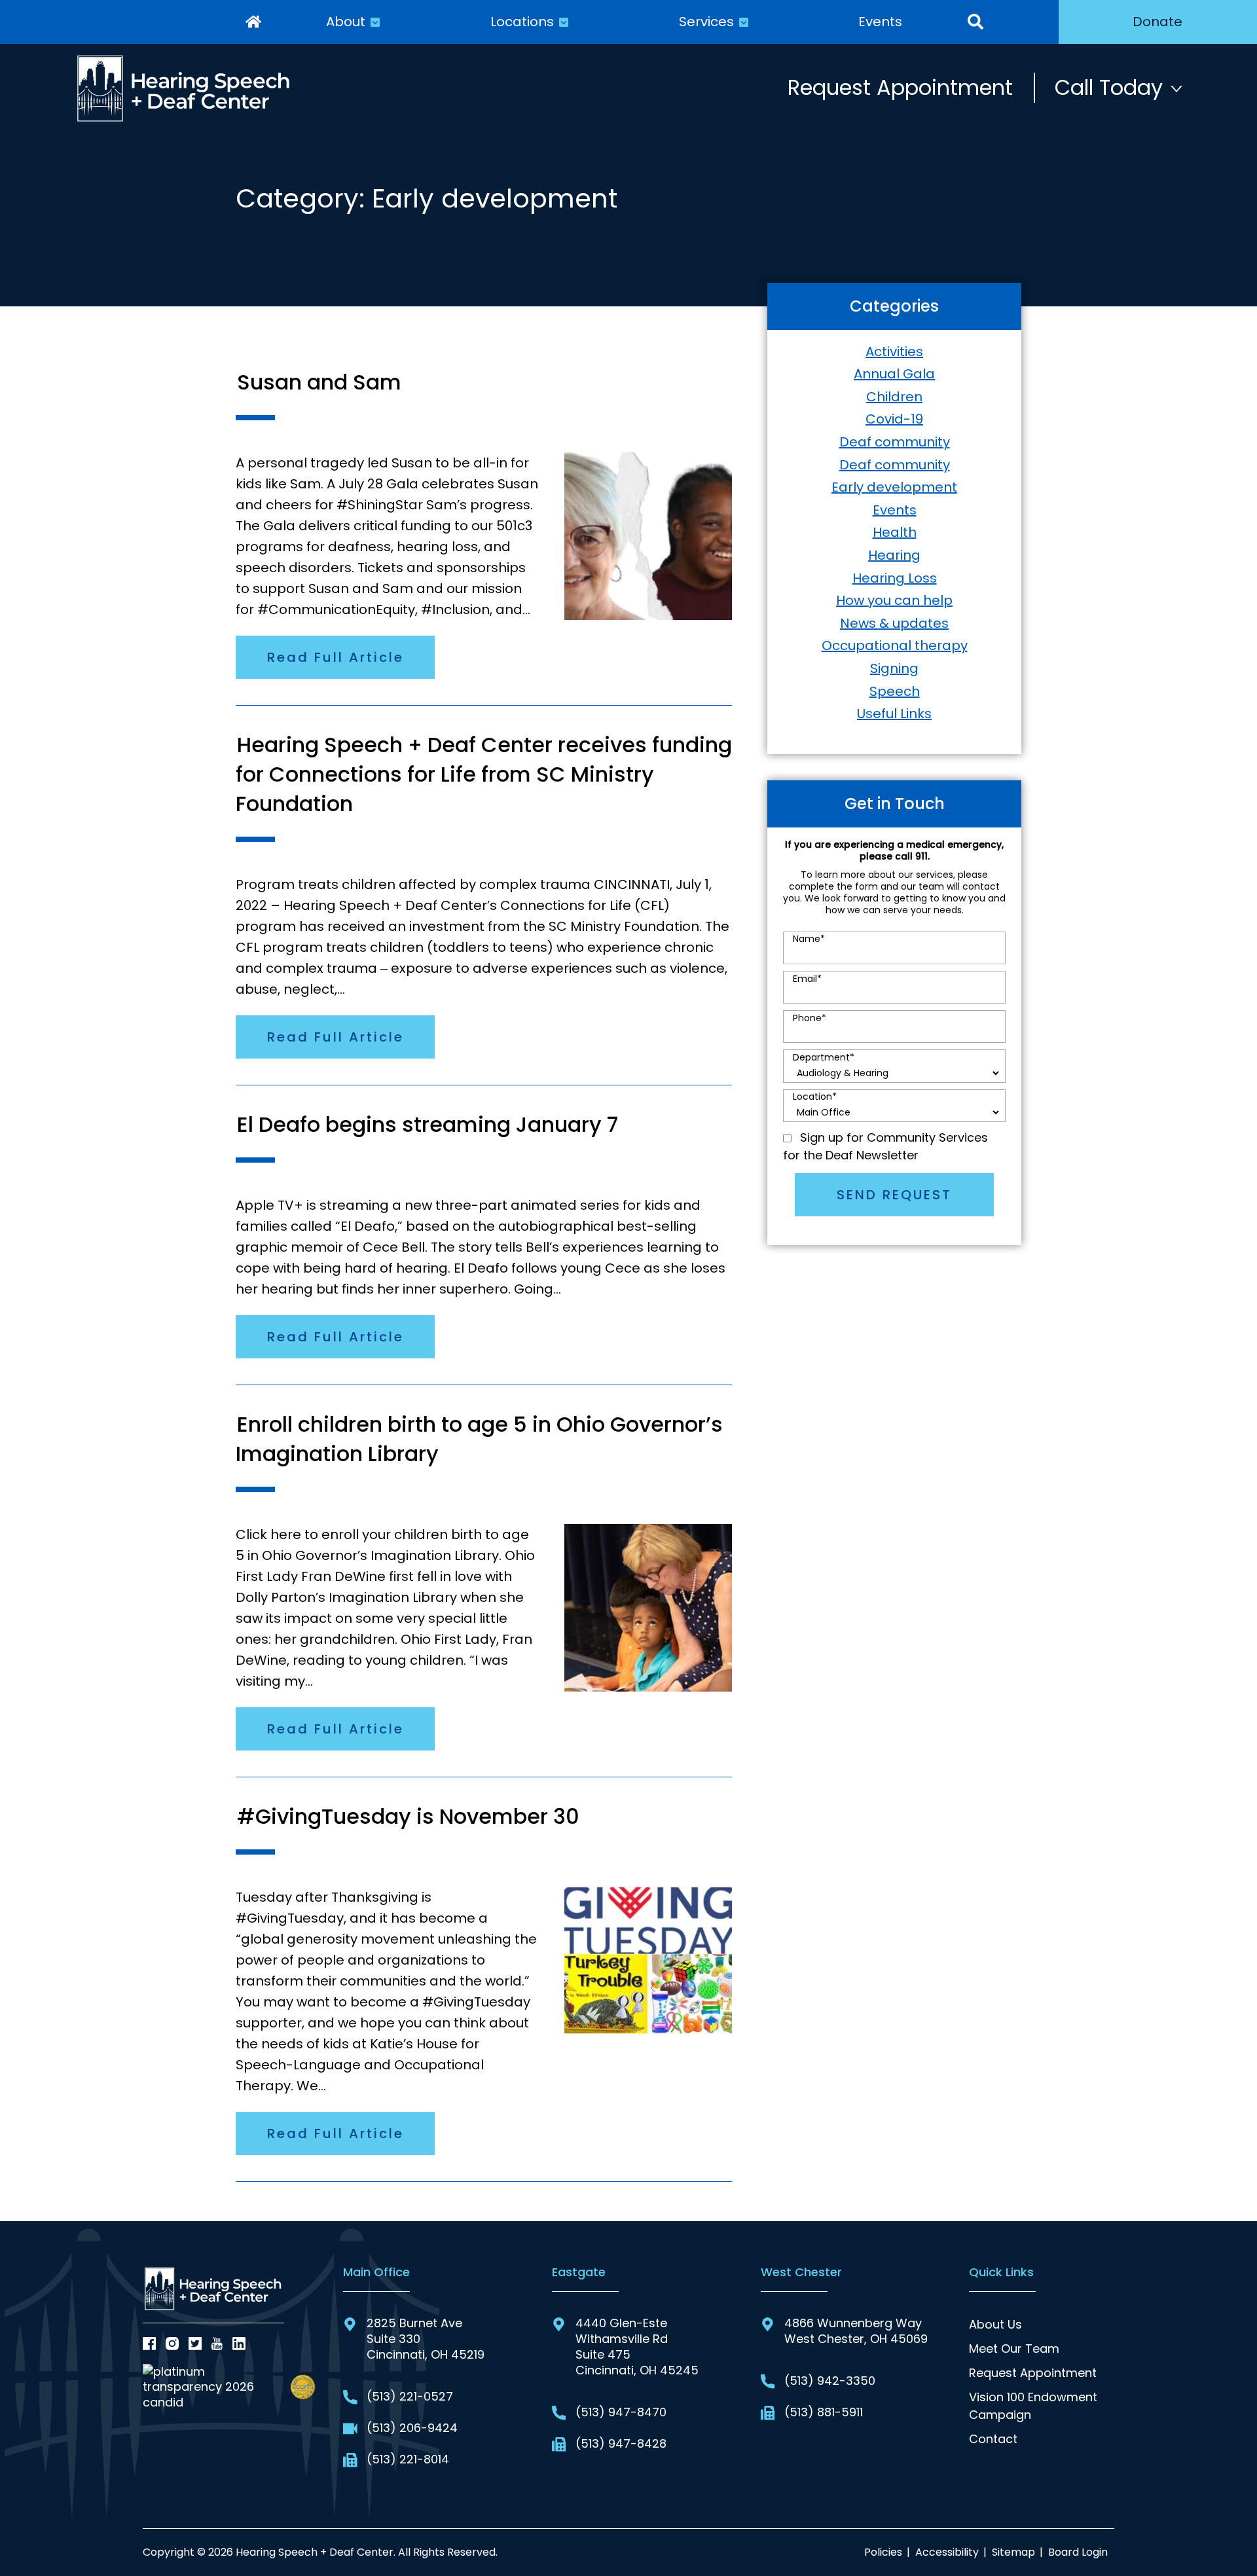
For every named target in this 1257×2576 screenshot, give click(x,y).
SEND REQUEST (894, 1195)
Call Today (1109, 87)
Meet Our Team (1014, 2349)
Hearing (894, 555)
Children (894, 397)
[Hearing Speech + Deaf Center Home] (184, 88)
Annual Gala (894, 374)
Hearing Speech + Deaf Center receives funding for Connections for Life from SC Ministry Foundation (484, 774)
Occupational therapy (895, 645)
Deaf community (895, 442)
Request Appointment (900, 87)
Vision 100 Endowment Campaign (1033, 2406)
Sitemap (1013, 2552)
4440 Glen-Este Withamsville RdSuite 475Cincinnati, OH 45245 (637, 2347)
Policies (883, 2552)
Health (895, 532)
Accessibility (947, 2552)
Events (895, 510)
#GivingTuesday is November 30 (408, 1816)
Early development (894, 487)
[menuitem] (253, 22)
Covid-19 (894, 419)
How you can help (894, 600)
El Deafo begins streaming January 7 (428, 1124)
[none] (353, 22)
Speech (895, 691)
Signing (894, 668)
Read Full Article (336, 657)
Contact (993, 2439)
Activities (894, 352)
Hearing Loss (895, 578)
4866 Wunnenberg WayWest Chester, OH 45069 (856, 2331)
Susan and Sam (319, 382)
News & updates (894, 623)
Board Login (1078, 2552)
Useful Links (894, 714)
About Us (995, 2324)
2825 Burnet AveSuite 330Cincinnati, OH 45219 (426, 2339)
